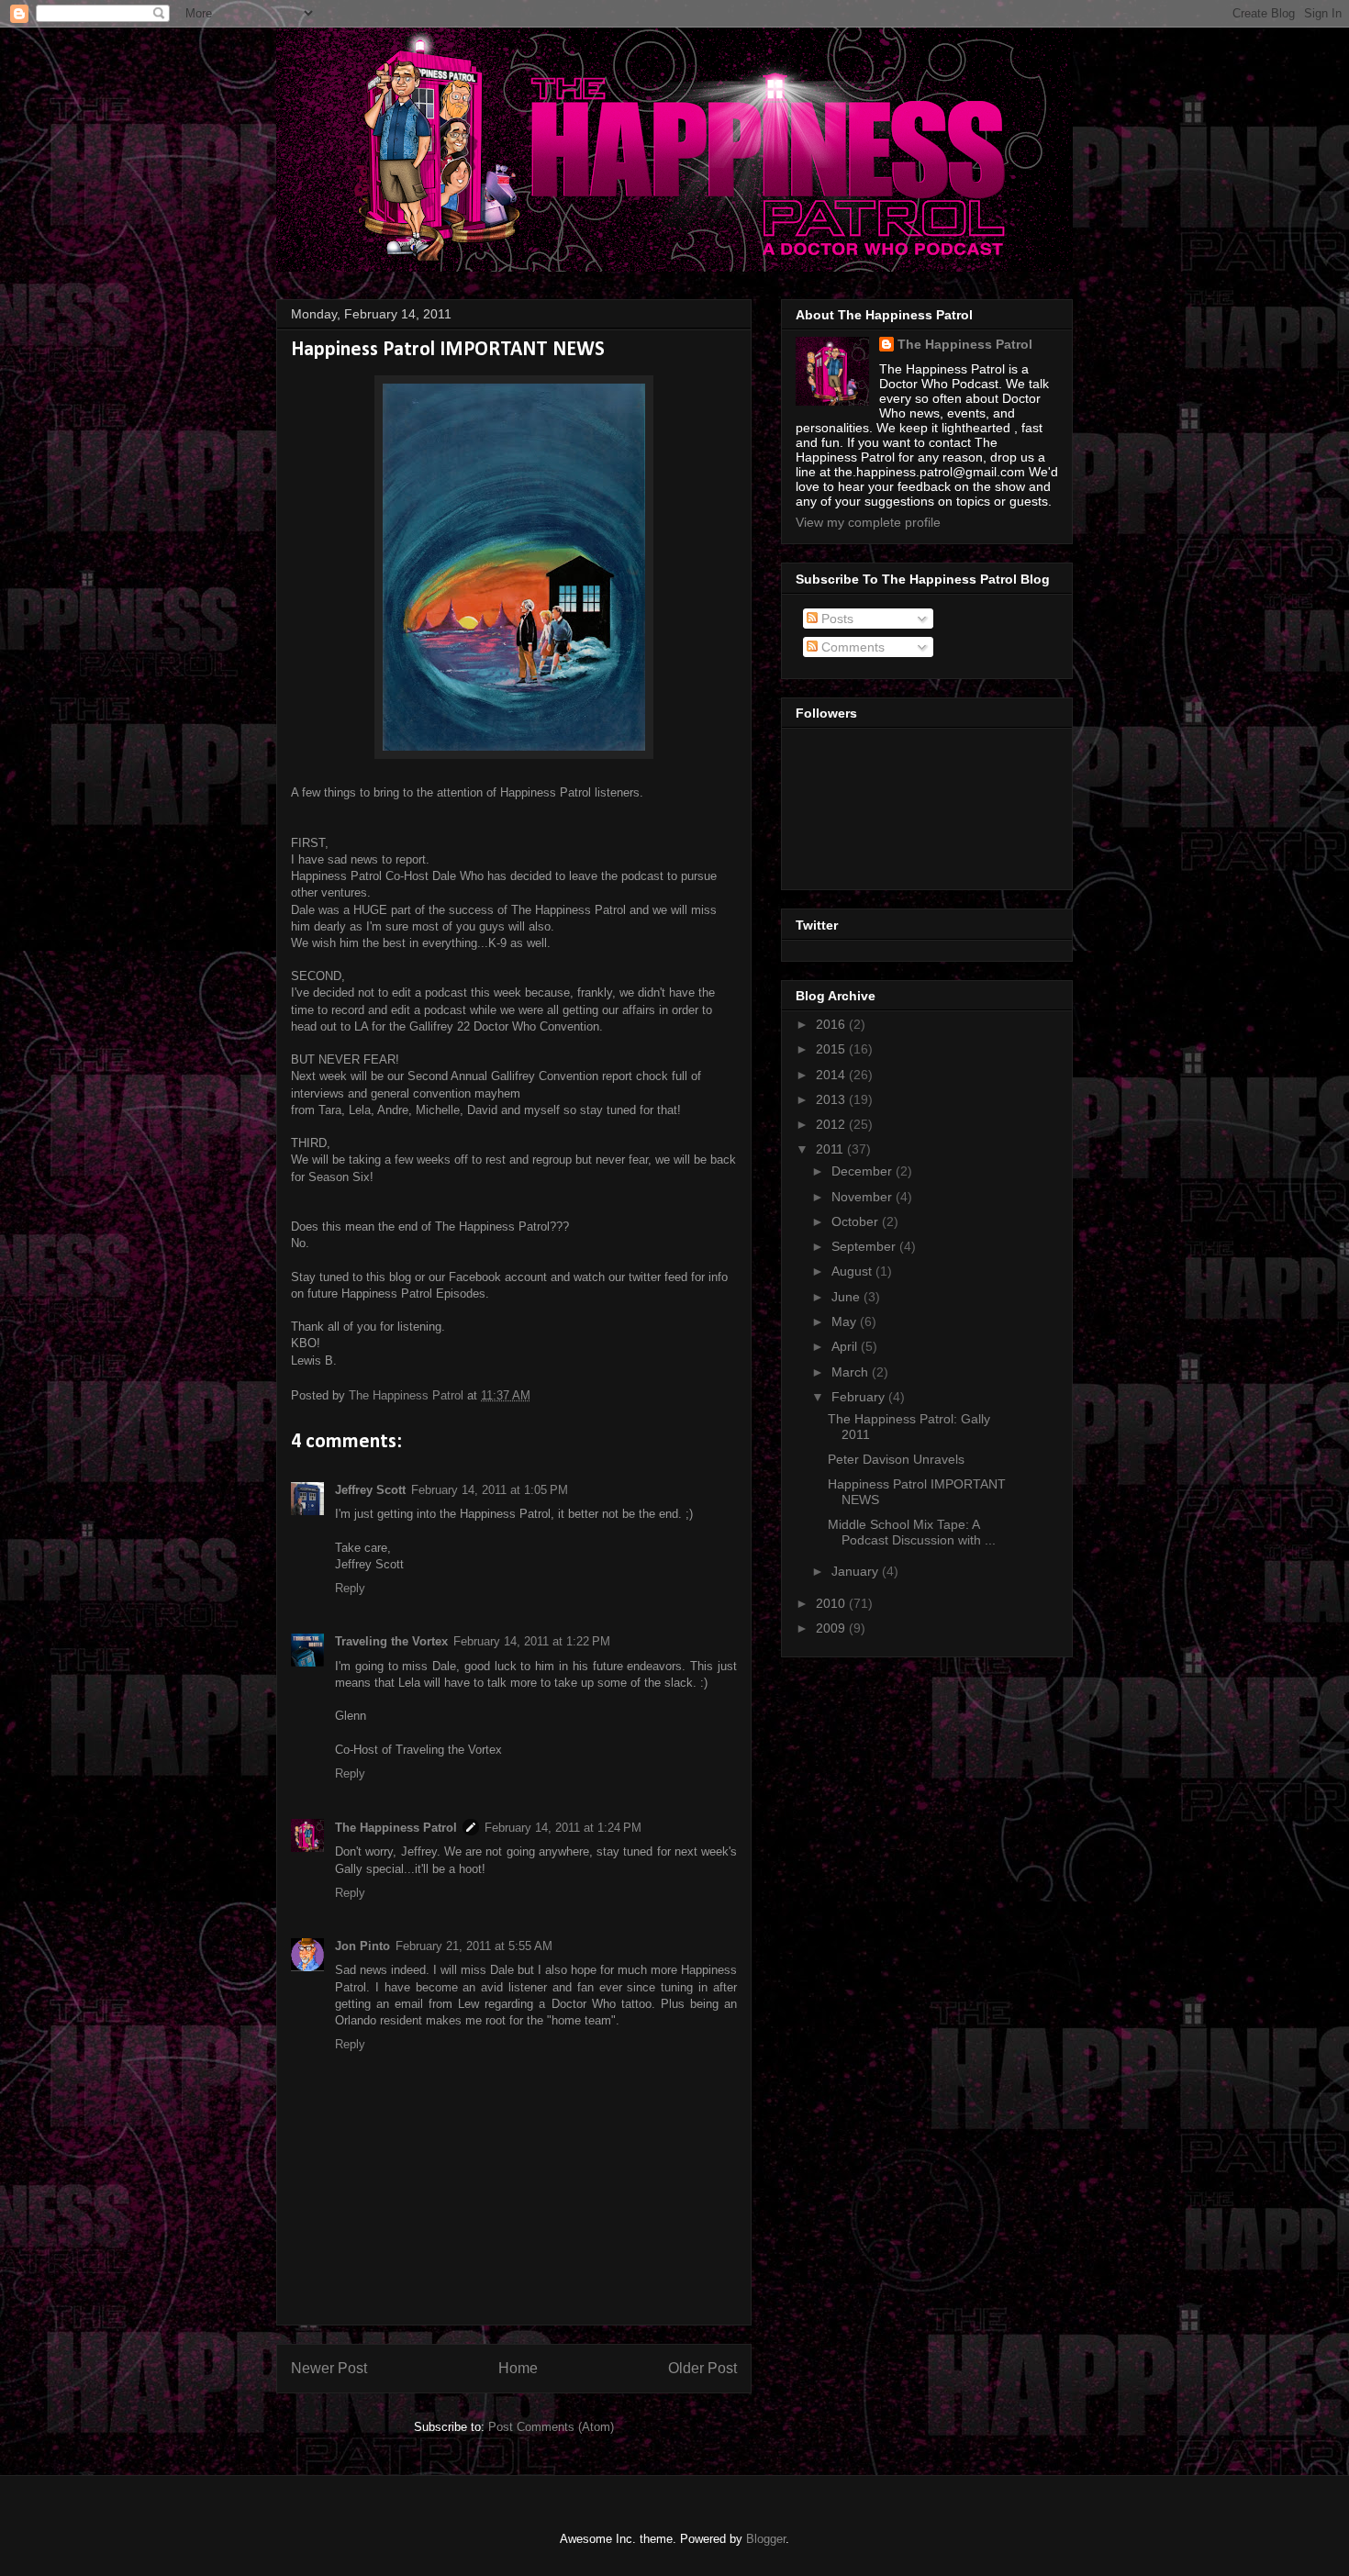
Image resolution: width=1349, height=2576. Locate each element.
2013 (832, 1099)
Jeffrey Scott (370, 1490)
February (860, 1397)
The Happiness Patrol (396, 1828)
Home (518, 2368)
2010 (832, 1603)
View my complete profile (868, 522)
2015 (832, 1049)
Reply (350, 1588)
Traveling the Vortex (391, 1641)
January (857, 1571)
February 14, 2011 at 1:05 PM (490, 1490)
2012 (832, 1124)
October (857, 1221)
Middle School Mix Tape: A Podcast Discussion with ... (912, 1532)
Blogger (766, 2539)
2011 (831, 1149)
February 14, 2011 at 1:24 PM (563, 1828)
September (865, 1246)
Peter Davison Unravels (896, 1459)
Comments (851, 647)
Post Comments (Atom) (551, 2427)
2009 (832, 1628)
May (846, 1321)
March (852, 1372)
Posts (836, 619)
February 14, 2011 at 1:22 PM (532, 1641)
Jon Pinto (362, 1946)
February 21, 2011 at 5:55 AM (474, 1946)
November (864, 1197)
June (847, 1297)
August (853, 1271)
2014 (832, 1075)
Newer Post (329, 2368)
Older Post (702, 2368)
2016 (832, 1024)
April (846, 1346)
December (864, 1171)
